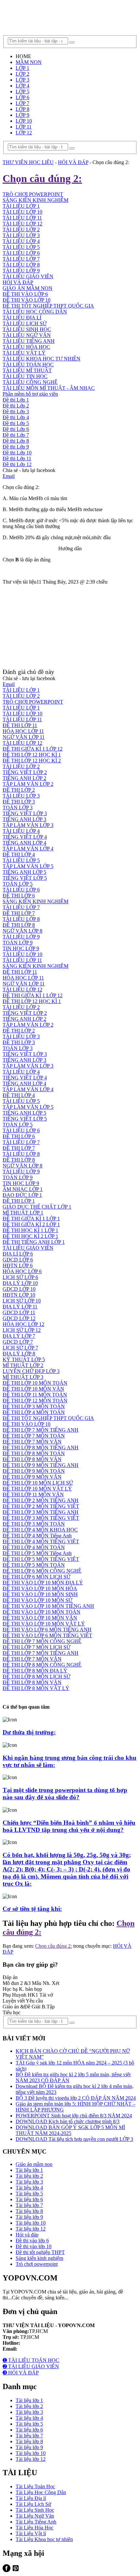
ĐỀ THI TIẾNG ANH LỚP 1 (34, 1242)
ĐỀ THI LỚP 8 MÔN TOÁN (34, 1453)
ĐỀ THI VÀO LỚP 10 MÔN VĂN (40, 1618)
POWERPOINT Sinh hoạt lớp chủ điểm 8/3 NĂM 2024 (74, 2116)
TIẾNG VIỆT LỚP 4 (25, 837)
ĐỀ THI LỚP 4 (19, 854)
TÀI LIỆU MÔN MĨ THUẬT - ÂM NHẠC (49, 388)
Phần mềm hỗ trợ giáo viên (30, 394)
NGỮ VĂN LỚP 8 (22, 931)
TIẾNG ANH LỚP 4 (24, 843)
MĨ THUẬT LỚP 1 (23, 1213)
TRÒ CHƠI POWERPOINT (33, 702)
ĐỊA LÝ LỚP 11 (20, 1307)
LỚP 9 (22, 115)
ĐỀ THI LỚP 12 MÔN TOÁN (35, 1401)
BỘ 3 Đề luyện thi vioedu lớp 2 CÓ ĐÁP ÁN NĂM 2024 (76, 2098)
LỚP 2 (22, 74)
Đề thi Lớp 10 (17, 453)
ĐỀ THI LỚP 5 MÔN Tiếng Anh (37, 1553)
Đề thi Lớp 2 (16, 406)
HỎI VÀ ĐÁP (18, 282)
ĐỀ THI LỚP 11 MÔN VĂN (33, 1494)
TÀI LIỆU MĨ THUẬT (27, 370)
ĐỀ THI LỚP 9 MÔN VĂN (32, 1477)
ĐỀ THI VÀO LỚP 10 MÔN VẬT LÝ (44, 1624)
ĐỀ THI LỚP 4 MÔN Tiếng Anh (37, 1536)
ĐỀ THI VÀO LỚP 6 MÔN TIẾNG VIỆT (47, 1635)
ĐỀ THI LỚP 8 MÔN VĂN (32, 1459)
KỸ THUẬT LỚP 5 (24, 1359)
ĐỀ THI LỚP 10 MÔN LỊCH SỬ (38, 1483)
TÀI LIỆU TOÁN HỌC (28, 365)
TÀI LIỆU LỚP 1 (21, 690)
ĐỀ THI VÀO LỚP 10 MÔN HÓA (40, 1588)
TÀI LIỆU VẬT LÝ (24, 353)
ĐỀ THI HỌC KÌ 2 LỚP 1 (30, 1236)
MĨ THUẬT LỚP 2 (23, 1365)
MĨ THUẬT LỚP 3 (23, 1377)
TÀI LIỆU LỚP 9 (21, 271)
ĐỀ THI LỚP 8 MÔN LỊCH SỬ (36, 1677)
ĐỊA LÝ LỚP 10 (20, 1283)
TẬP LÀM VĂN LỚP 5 (28, 866)
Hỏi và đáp (27, 2235)
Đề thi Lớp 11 (17, 458)
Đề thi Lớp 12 (17, 464)
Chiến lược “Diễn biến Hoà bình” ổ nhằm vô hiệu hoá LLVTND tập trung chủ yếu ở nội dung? (69, 1826)
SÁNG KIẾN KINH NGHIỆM (35, 901)
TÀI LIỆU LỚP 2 (21, 696)
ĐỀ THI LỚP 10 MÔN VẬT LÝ (37, 1489)
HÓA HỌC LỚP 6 (22, 1271)
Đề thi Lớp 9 (16, 447)
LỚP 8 (22, 109)
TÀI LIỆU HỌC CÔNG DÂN (35, 312)
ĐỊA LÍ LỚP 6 (18, 1254)
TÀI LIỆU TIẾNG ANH (29, 341)
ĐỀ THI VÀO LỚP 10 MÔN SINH (40, 1594)
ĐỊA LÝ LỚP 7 (19, 1336)
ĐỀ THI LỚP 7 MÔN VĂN (32, 1442)
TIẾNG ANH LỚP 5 (24, 872)
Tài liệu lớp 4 (29, 2188)
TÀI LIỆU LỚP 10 (22, 714)
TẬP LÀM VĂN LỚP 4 (28, 849)
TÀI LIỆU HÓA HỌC (26, 347)
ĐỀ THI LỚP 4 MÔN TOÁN (34, 1412)
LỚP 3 (22, 80)
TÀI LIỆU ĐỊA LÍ (22, 318)
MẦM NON (29, 62)
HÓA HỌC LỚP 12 (23, 1324)
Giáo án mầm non (34, 2164)
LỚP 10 (24, 121)
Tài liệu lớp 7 (29, 2205)
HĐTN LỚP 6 (18, 1265)
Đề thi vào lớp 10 (34, 2246)
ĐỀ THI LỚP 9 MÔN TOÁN (34, 1471)
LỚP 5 (22, 91)
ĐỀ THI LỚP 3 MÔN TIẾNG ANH (41, 1512)
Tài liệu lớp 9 (29, 2217)
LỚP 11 (24, 127)
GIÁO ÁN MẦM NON (28, 288)
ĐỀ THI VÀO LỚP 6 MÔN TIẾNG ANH (47, 1630)
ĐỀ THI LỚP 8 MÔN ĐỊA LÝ (35, 1671)
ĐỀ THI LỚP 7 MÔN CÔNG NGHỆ (42, 1641)
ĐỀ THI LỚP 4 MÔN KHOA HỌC (40, 1530)
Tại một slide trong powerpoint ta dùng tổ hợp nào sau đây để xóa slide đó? (65, 1794)
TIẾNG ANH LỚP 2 (24, 778)
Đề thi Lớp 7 (16, 435)
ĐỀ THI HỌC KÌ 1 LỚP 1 (30, 1230)
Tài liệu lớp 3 (29, 2182)
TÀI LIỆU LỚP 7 (21, 259)
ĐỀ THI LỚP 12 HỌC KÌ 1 (32, 755)
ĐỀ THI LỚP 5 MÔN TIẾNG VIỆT (41, 1559)
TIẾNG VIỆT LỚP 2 (25, 772)
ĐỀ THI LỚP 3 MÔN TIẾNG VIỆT (41, 1518)
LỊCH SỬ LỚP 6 (20, 1277)
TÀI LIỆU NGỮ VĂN (27, 335)
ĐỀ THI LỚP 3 (19, 802)
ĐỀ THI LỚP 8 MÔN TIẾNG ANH (41, 1448)
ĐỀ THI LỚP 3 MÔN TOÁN (34, 1406)
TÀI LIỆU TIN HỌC (25, 376)
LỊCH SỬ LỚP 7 (20, 1348)
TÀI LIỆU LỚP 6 (21, 253)
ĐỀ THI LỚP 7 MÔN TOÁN (34, 1436)
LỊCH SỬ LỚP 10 (22, 1301)
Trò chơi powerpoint (37, 2264)
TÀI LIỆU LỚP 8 (21, 265)
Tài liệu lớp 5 (29, 2194)
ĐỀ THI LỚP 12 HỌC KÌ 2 (32, 761)
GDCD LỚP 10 (19, 1289)
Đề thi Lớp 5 (16, 423)
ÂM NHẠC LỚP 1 (23, 1189)
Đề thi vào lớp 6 (32, 2241)
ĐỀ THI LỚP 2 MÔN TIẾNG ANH (41, 1500)
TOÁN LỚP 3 (18, 808)
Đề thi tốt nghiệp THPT (40, 2252)
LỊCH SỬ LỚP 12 (22, 1330)
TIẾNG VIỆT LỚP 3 (25, 813)
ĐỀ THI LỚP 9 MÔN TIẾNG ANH (41, 1465)
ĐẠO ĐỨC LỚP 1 (22, 1195)
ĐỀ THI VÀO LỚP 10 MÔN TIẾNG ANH (48, 1606)
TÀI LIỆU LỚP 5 (21, 860)
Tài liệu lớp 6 (29, 2199)
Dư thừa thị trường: (29, 1732)
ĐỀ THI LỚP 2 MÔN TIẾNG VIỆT (41, 1506)
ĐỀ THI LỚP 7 (19, 913)
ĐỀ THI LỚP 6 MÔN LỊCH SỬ (36, 1577)
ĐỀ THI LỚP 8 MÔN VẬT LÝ (36, 1688)
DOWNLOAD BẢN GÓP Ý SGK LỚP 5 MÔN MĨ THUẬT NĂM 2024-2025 (70, 2130)
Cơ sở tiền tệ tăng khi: (32, 1909)
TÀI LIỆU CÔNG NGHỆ (30, 382)
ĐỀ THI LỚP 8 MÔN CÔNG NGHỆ (42, 1665)
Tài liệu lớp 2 (29, 2176)
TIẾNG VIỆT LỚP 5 (25, 878)
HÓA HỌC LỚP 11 (23, 731)
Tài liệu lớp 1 (29, 2170)
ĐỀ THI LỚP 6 (19, 896)
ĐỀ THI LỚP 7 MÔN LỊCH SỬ (36, 1647)
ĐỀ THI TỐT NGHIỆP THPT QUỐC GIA (48, 306)
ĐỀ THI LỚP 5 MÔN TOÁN (34, 1565)
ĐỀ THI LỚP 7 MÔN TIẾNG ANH (41, 1430)
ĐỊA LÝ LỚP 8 (19, 1354)
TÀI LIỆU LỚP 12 (22, 743)
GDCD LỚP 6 (18, 1260)
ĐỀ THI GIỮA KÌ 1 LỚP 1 (31, 1219)
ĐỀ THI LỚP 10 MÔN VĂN (33, 1389)
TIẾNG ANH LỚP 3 (24, 819)
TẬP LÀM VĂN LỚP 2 (28, 784)
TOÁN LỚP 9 (18, 943)
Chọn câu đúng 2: (54, 1946)
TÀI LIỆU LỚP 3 (21, 796)
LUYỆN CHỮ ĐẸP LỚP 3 (31, 1371)
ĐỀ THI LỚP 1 (19, 1201)
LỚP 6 (22, 97)
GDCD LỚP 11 (19, 1312)
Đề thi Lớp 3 (16, 412)
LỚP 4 (22, 86)
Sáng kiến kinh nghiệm (39, 2258)
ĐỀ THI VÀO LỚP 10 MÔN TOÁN (42, 1612)
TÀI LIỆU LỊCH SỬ (25, 323)
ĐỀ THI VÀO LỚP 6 (25, 294)
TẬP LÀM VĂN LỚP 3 (28, 825)
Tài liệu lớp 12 (31, 2229)
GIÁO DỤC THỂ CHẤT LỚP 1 (37, 1207)
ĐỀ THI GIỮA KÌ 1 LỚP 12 (33, 749)
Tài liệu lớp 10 (31, 2223)
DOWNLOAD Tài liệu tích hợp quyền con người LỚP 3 (74, 2139)
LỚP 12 (24, 133)
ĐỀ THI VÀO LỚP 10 (27, 300)
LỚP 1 (22, 68)
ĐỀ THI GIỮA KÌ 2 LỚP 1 (31, 1224)
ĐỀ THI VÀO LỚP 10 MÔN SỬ (37, 1600)
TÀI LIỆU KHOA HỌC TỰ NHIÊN (42, 359)
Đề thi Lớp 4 (16, 417)
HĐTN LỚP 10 (19, 1295)
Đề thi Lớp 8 (16, 441)
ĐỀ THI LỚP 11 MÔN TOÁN (35, 1395)
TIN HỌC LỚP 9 (21, 948)
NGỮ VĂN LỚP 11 (24, 737)
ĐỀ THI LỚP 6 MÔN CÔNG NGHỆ (42, 1571)
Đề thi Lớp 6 (16, 429)
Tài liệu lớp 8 (29, 2211)
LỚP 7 (22, 103)
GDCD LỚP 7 (18, 1342)
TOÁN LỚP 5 (18, 884)
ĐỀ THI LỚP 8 (19, 925)
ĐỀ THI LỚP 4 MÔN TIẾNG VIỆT (41, 1541)
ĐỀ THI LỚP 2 (19, 790)
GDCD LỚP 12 (19, 1318)
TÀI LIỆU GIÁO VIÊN (28, 276)
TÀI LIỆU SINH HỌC (27, 329)
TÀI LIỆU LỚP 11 (22, 719)
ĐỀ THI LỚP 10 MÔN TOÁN (35, 1383)
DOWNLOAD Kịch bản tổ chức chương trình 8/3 (68, 2121)
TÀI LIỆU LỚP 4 (21, 831)
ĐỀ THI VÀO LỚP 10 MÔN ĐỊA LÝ (43, 1583)
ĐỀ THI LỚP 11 (20, 725)
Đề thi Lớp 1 (16, 400)
